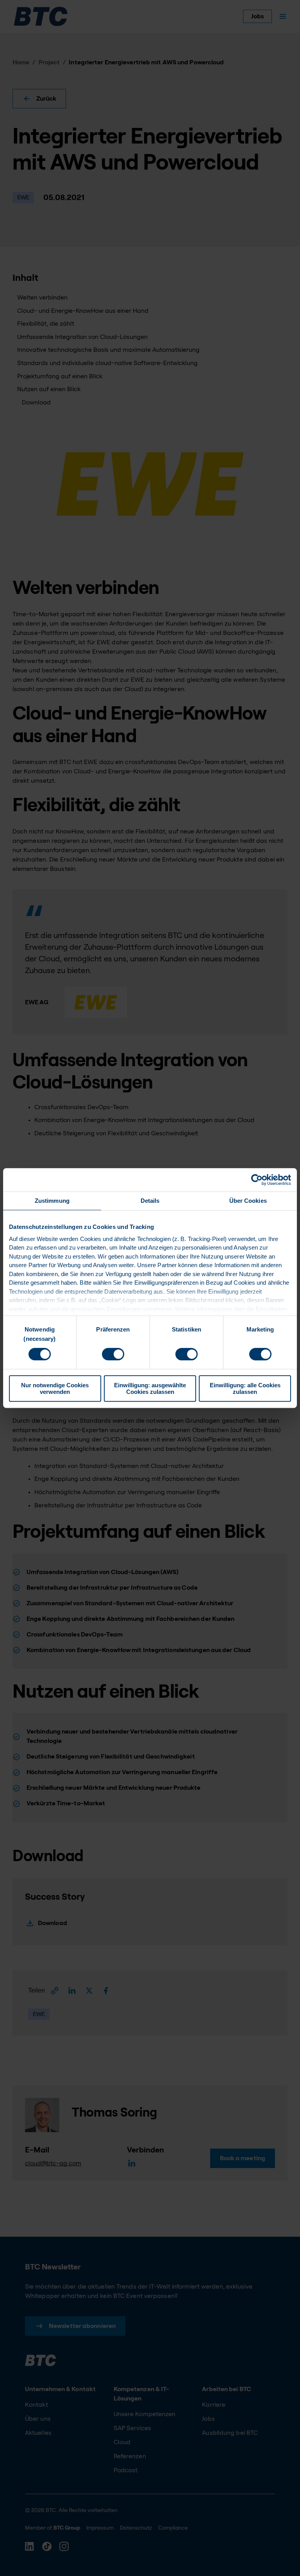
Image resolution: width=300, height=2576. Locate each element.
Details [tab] (150, 1201)
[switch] (113, 1354)
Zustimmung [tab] (52, 1201)
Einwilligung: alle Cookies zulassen (245, 1388)
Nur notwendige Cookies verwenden (55, 1388)
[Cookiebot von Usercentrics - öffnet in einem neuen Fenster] (257, 1180)
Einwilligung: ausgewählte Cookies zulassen (150, 1388)
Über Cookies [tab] (248, 1201)
